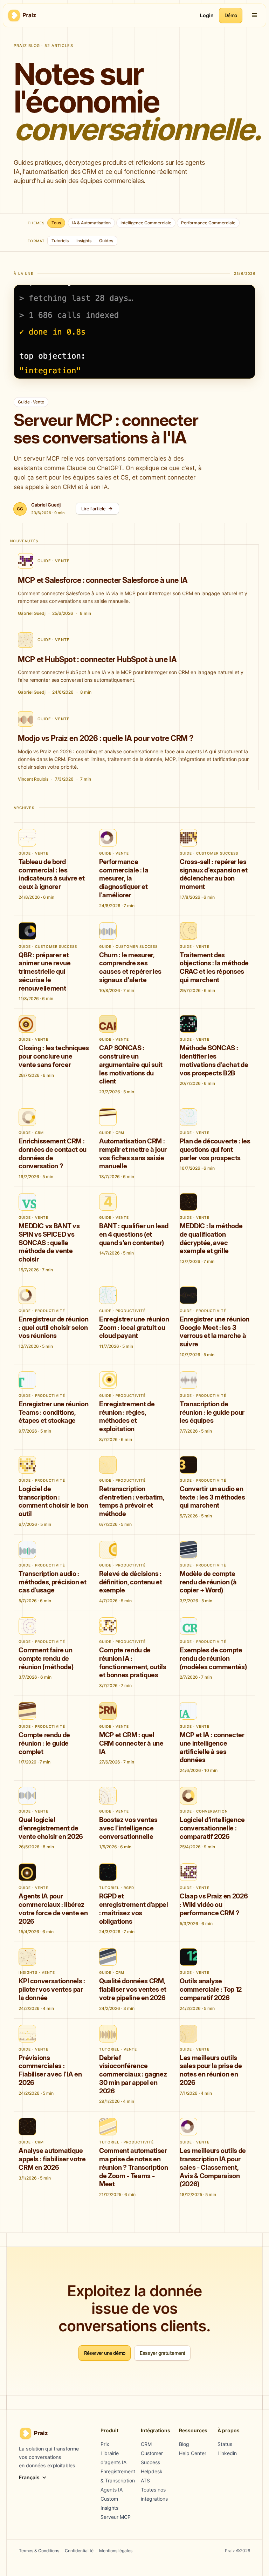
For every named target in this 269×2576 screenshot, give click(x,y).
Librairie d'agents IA (113, 2458)
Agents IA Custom (112, 2494)
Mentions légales (116, 2551)
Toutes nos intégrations (154, 2494)
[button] (255, 15)
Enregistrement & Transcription (118, 2476)
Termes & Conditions (39, 2551)
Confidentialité (79, 2551)
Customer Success (152, 2458)
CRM (146, 2444)
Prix (105, 2444)
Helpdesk (152, 2471)
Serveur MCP (116, 2517)
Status (225, 2444)
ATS (145, 2480)
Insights (109, 2508)
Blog (184, 2444)
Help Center (193, 2453)
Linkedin (227, 2453)
